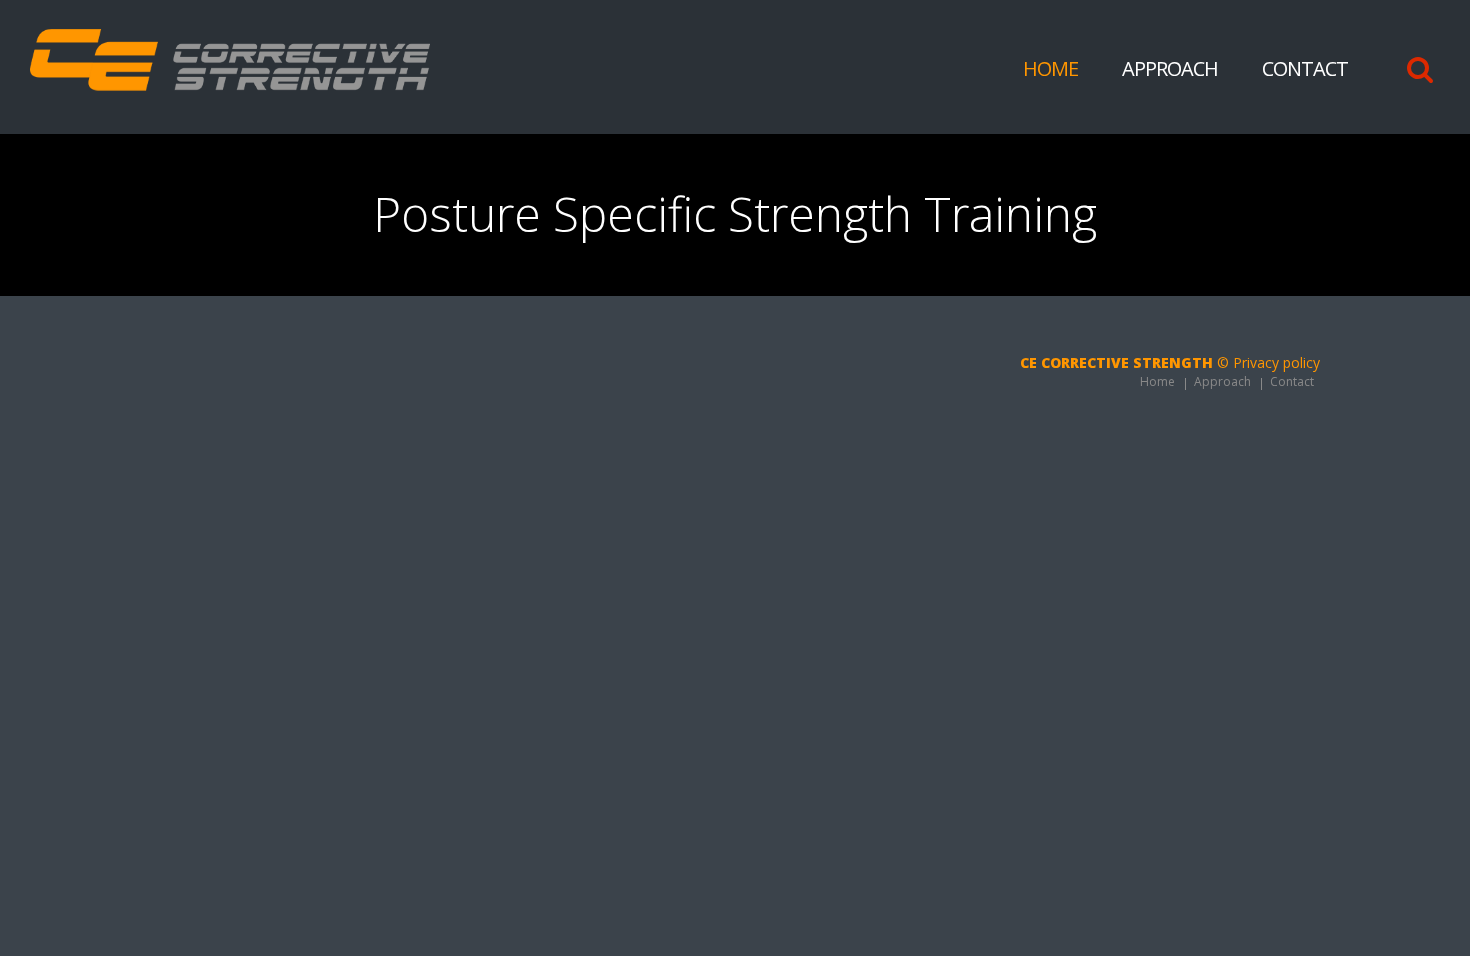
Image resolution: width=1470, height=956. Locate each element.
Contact (1305, 68)
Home (1050, 68)
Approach (1170, 68)
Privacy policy (1276, 362)
